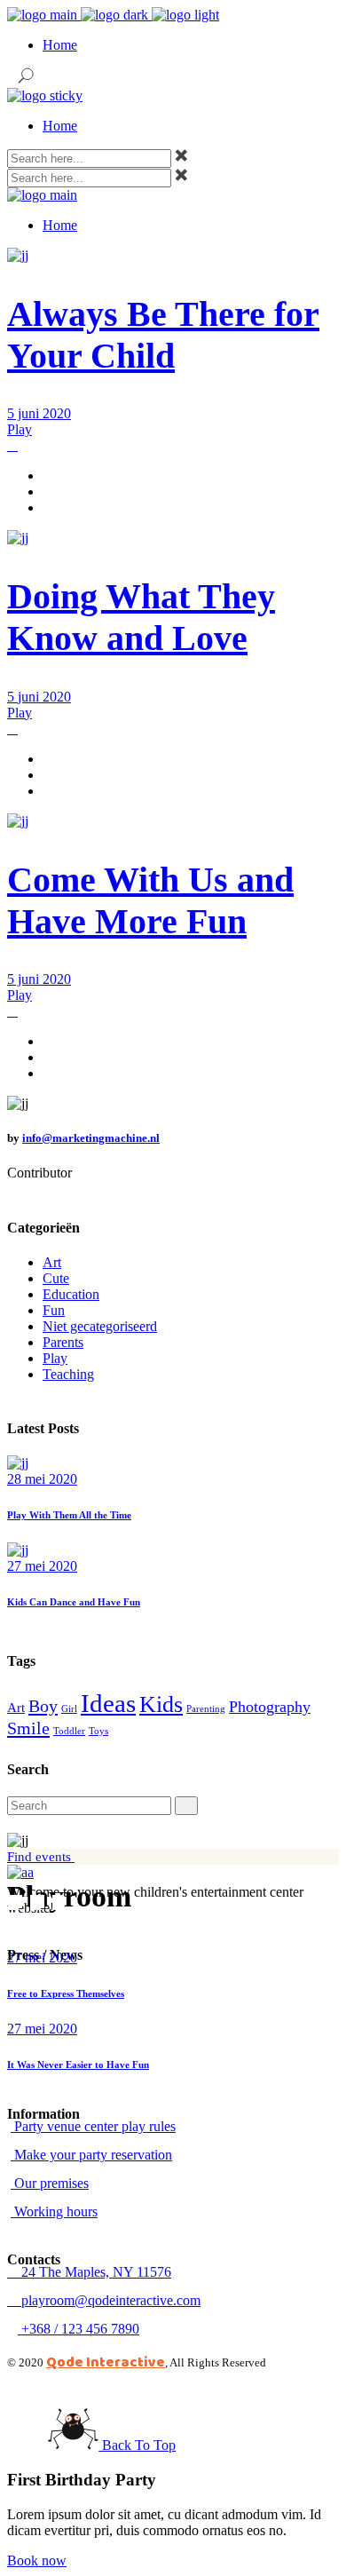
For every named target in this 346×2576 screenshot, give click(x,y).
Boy (43, 1706)
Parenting (206, 1709)
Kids (161, 1704)
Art (52, 1262)
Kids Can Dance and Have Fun (74, 1602)
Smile (28, 1728)
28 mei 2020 (42, 1479)
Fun (54, 1310)
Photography (270, 1707)
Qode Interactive (106, 2362)
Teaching (68, 1374)
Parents (63, 1342)
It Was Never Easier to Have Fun (78, 2065)
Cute (56, 1278)
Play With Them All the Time (69, 1515)
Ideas (108, 1703)
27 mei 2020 (42, 1566)
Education (71, 1294)
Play (20, 429)
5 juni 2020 (39, 413)
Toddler (69, 1731)
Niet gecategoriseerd (100, 1326)
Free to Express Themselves (66, 1993)
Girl (69, 1709)
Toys (98, 1731)
